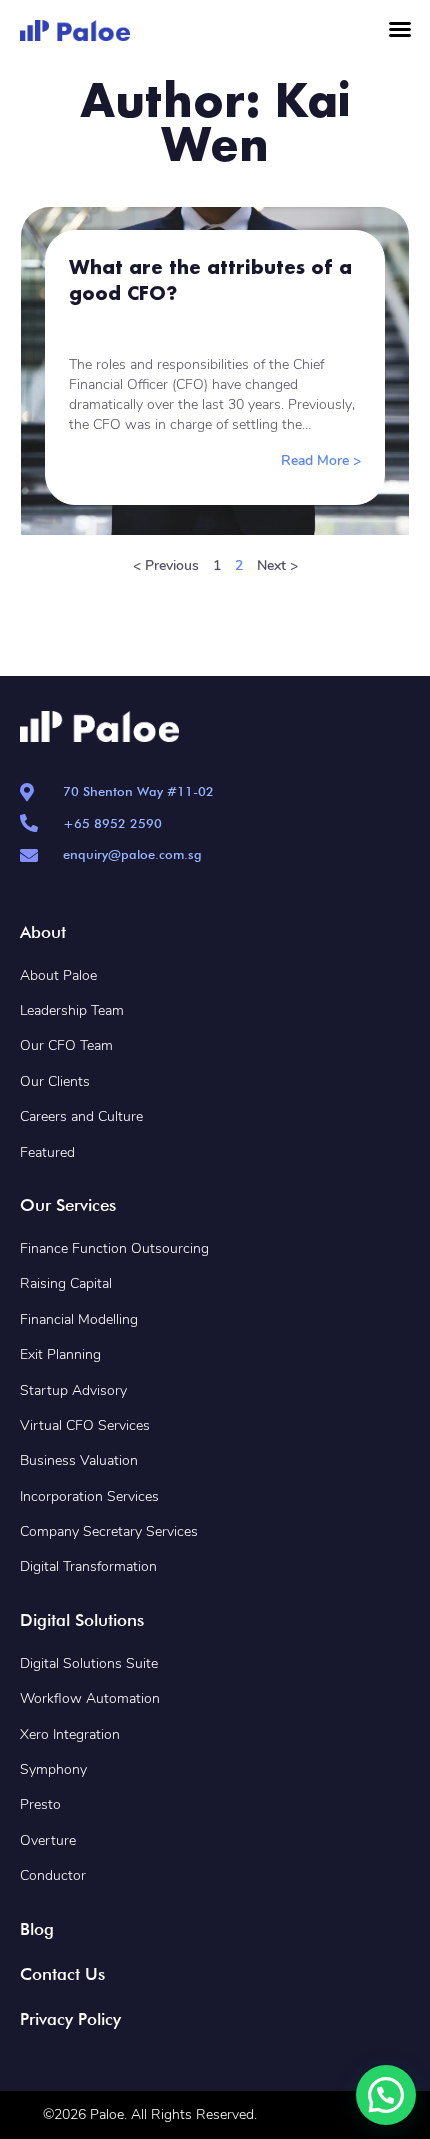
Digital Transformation (88, 1566)
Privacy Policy (70, 2019)
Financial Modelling (79, 1319)
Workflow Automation (90, 1698)
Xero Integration (72, 1734)
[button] (400, 29)
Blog (37, 1929)
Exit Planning (60, 1354)
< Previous (166, 565)
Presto (40, 1804)
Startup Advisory (73, 1390)
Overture (48, 1840)
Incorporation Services (89, 1496)
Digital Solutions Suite (89, 1663)
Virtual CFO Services (85, 1425)
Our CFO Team (66, 1045)
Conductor (53, 1875)
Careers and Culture (81, 1116)
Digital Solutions (82, 1620)
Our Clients (55, 1081)
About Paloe (58, 975)
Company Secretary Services (109, 1531)
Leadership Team (72, 1010)
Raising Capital (66, 1283)
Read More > (321, 460)
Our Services (68, 1205)
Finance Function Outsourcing (114, 1248)
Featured (47, 1152)
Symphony (53, 1769)
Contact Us (62, 1974)
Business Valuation (79, 1460)
